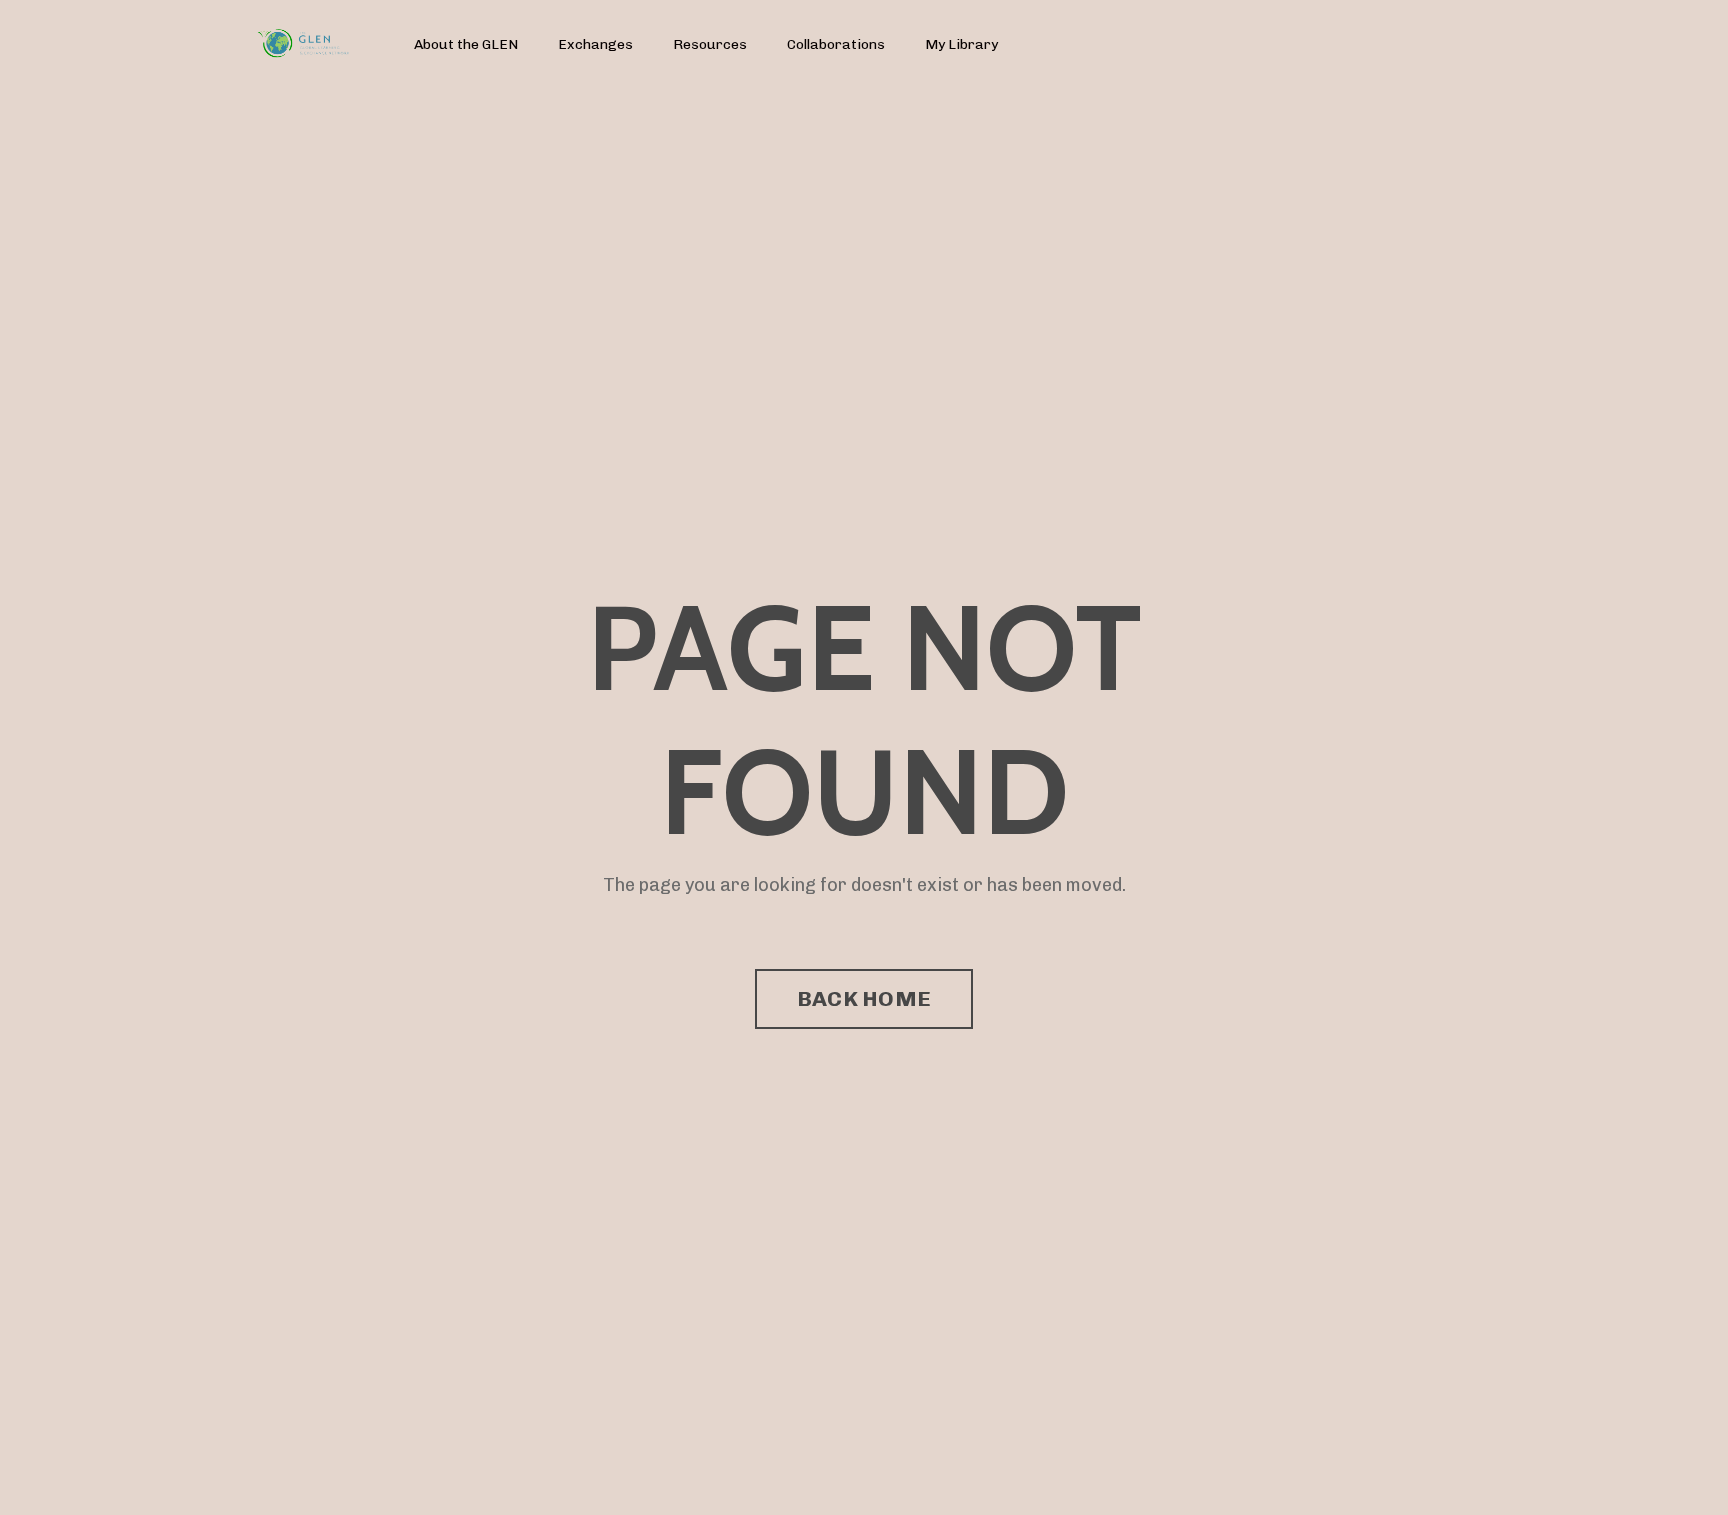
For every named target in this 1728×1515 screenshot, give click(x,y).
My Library (961, 44)
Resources (710, 44)
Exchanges (595, 44)
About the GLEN (466, 44)
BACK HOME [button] (864, 998)
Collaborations (836, 44)
